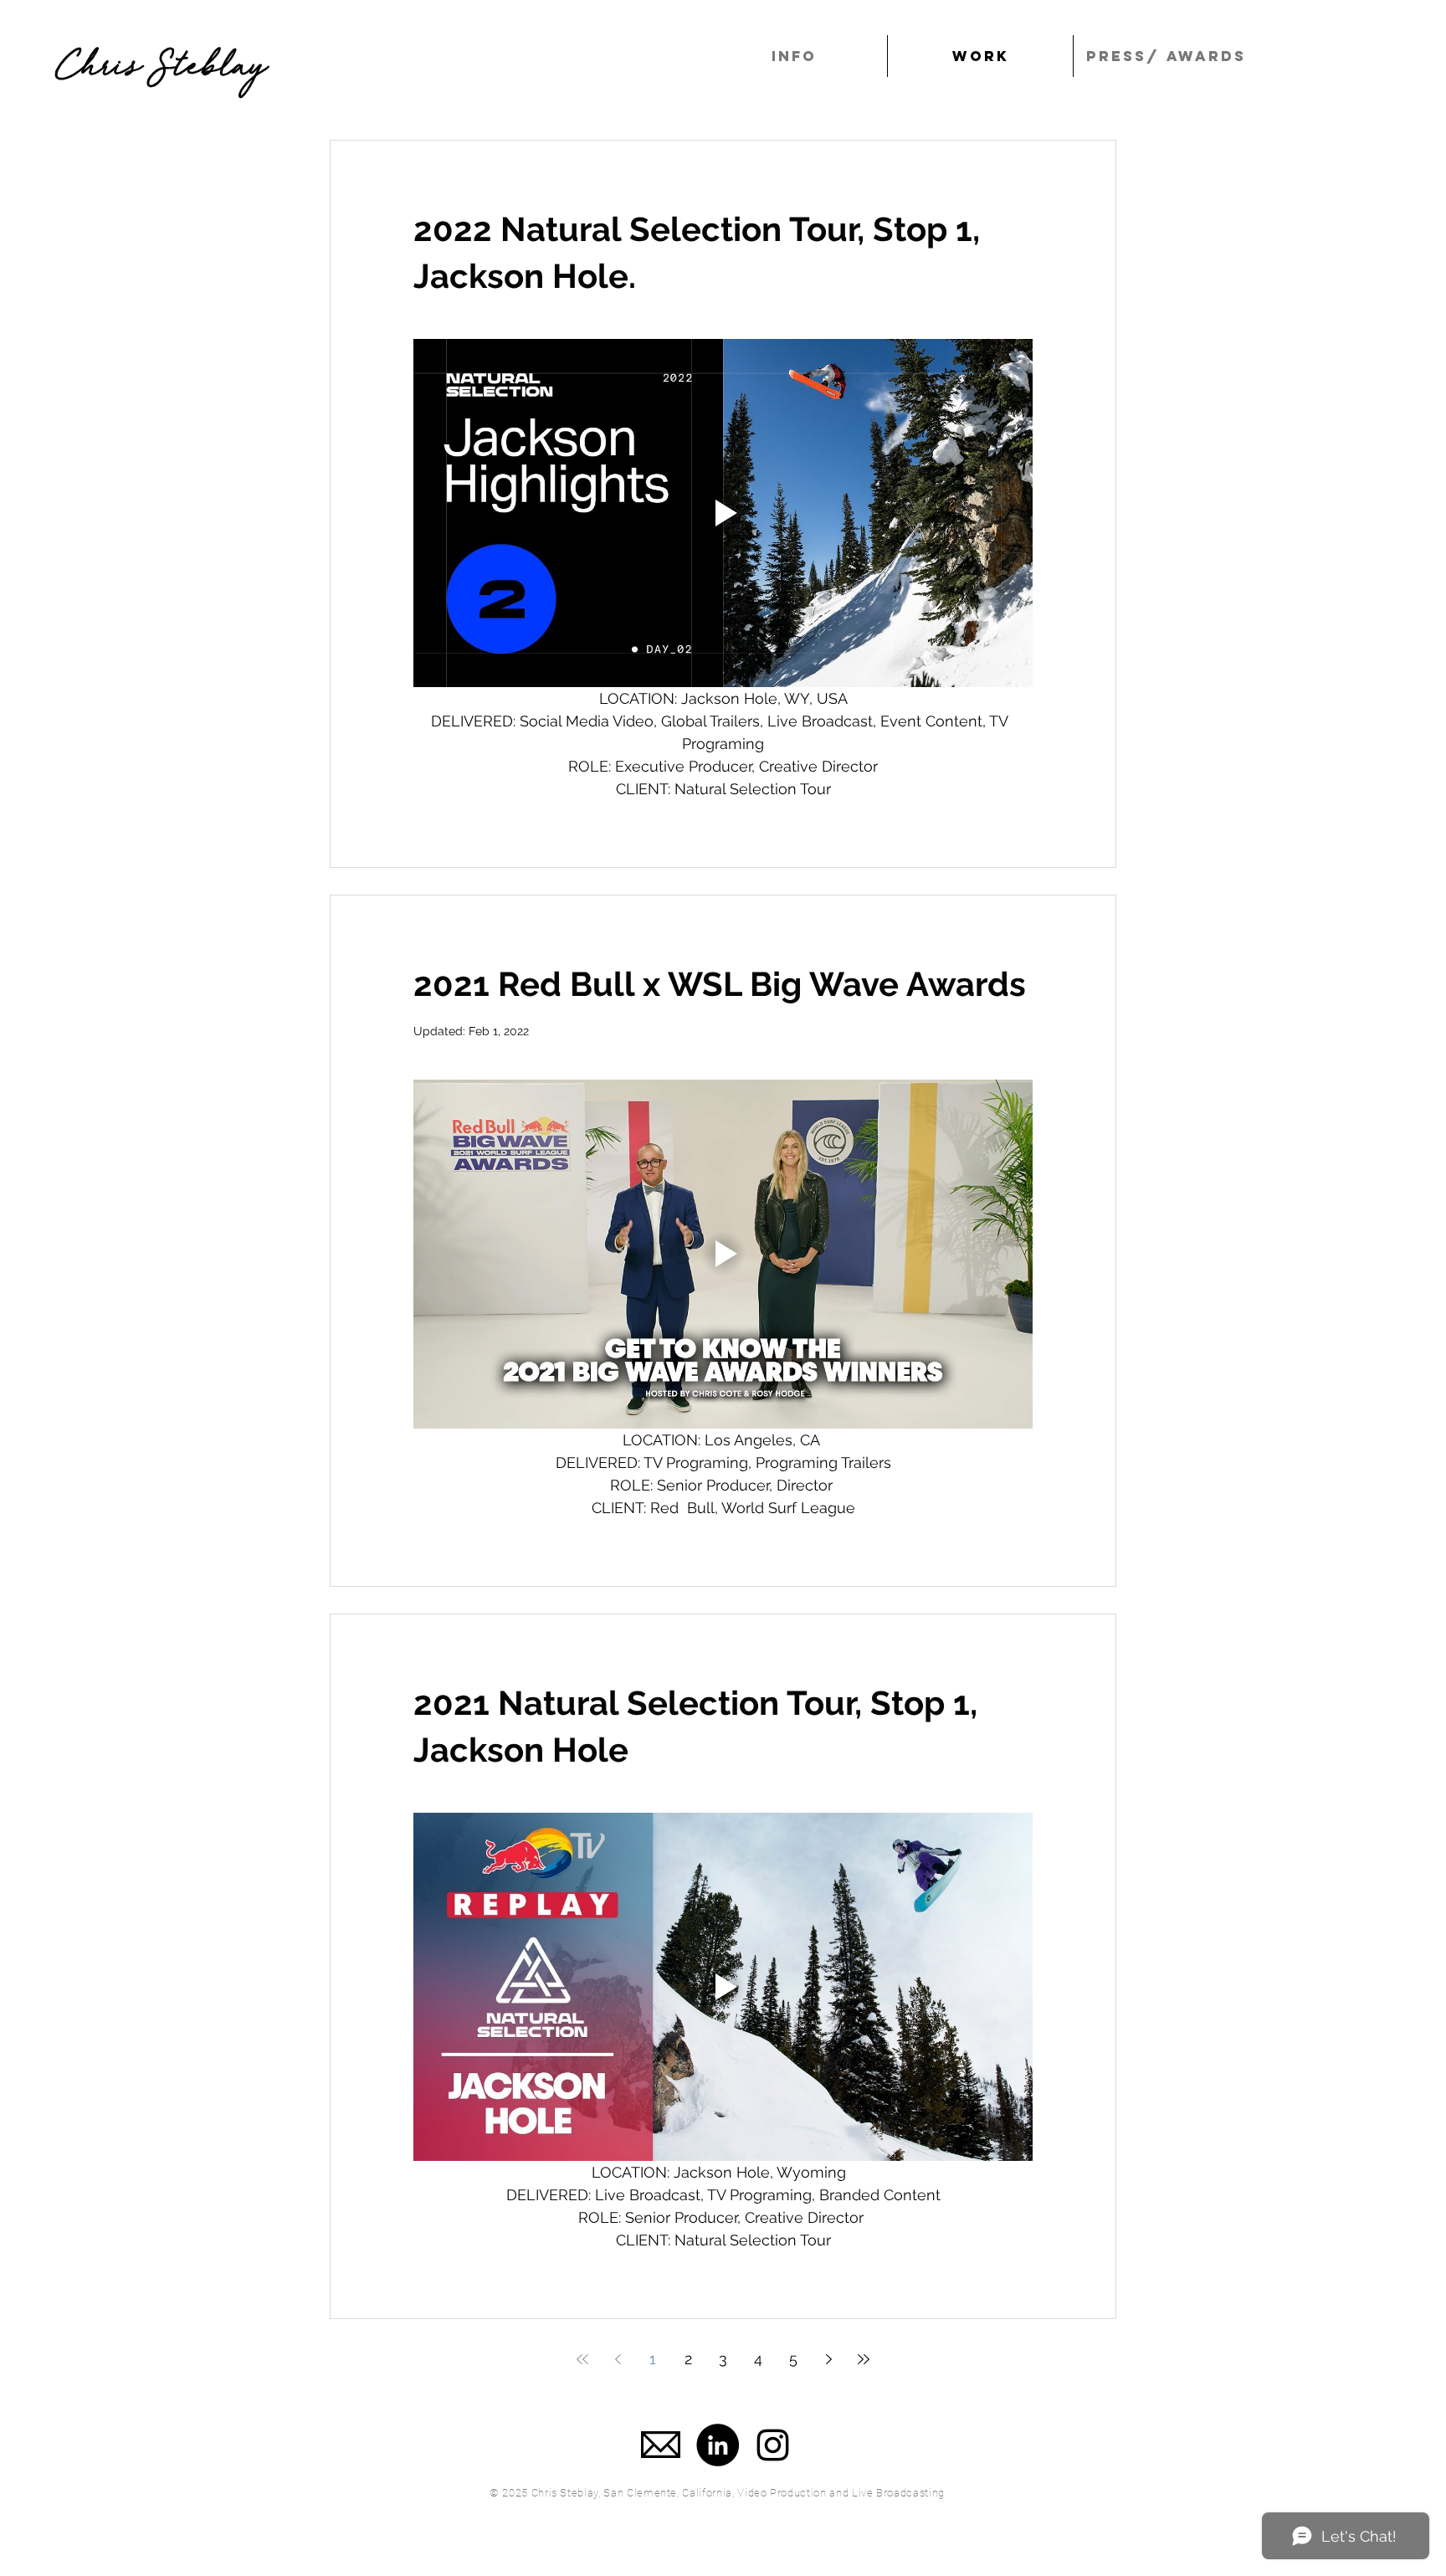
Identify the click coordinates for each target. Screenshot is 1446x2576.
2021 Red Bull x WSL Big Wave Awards (720, 984)
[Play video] (723, 513)
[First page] (582, 2359)
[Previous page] (618, 2359)
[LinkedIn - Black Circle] (718, 2445)
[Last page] (864, 2359)
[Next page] (828, 2359)
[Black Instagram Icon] (773, 2445)
